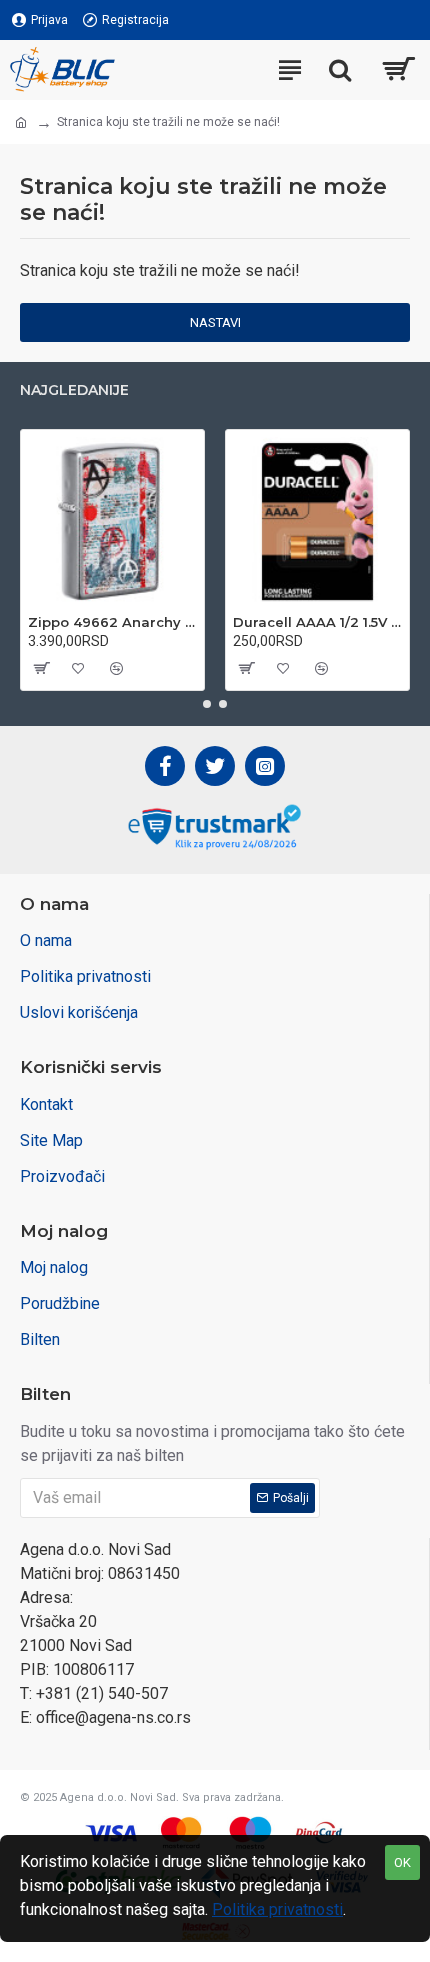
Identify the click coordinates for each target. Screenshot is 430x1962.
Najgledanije (74, 390)
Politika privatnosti (277, 1909)
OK (402, 1862)
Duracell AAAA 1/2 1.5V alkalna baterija (317, 622)
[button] (207, 704)
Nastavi (215, 322)
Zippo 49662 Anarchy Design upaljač (112, 622)
